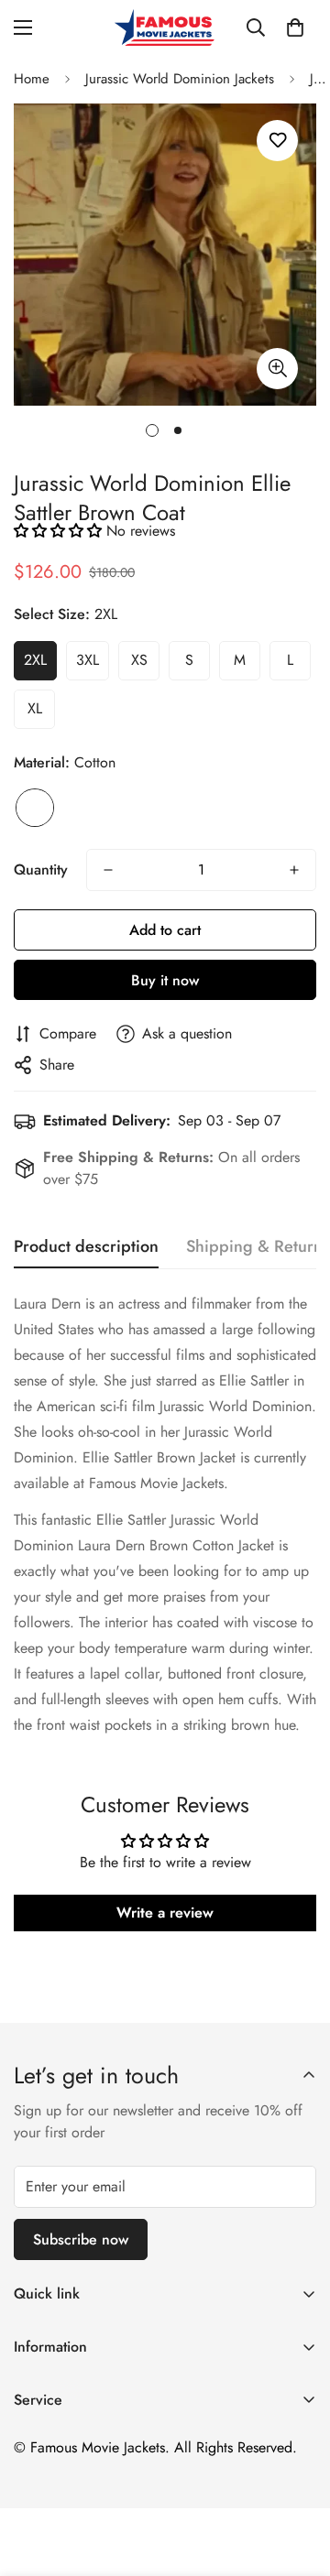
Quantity (41, 870)
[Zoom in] (277, 369)
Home (32, 79)
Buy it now (165, 980)
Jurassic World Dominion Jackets (180, 79)
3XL (88, 660)
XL (35, 708)
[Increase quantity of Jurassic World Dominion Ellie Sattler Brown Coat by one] (294, 870)
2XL (35, 660)
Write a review (165, 1913)
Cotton (35, 808)
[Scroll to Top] (297, 2479)
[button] (295, 27)
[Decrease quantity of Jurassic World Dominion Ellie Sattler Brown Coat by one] (108, 870)
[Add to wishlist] (277, 141)
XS (139, 660)
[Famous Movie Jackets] (165, 27)
